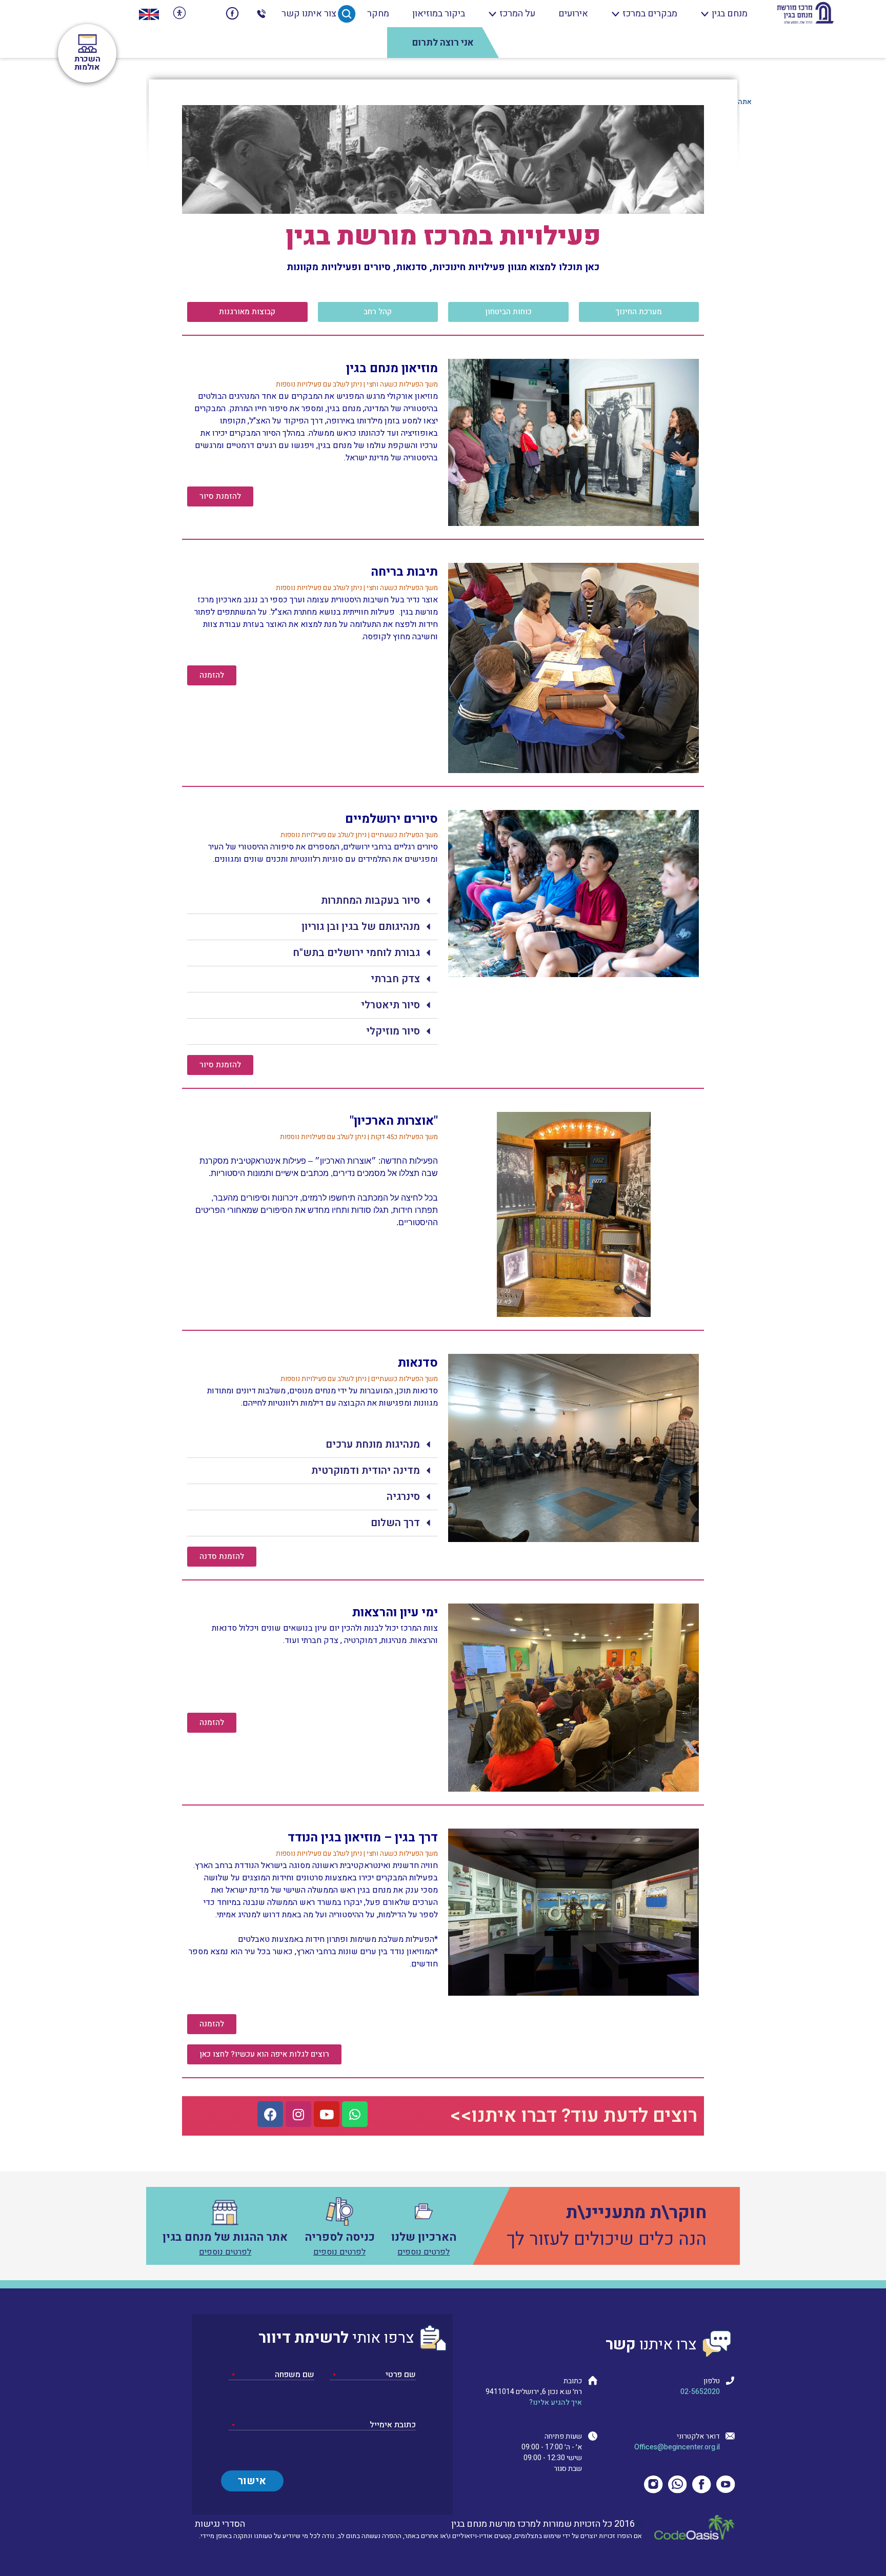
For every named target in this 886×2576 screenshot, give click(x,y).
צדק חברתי (395, 979)
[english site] (149, 14)
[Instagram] (298, 2114)
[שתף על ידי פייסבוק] (233, 14)
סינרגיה (403, 1497)
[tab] (313, 901)
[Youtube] (327, 2114)
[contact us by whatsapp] (206, 14)
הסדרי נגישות (220, 2524)
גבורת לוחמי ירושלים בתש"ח (356, 953)
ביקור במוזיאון (439, 14)
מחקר (378, 14)
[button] (639, 312)
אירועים (573, 14)
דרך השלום (395, 1523)
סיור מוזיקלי (393, 1031)
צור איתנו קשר (309, 14)
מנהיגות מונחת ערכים (373, 1444)
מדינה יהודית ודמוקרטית (366, 1470)
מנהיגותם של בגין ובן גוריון (361, 927)
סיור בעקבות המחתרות (370, 900)
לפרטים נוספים (424, 2252)
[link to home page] (805, 14)
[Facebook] (270, 2114)
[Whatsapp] (355, 2114)
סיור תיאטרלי (390, 1005)
